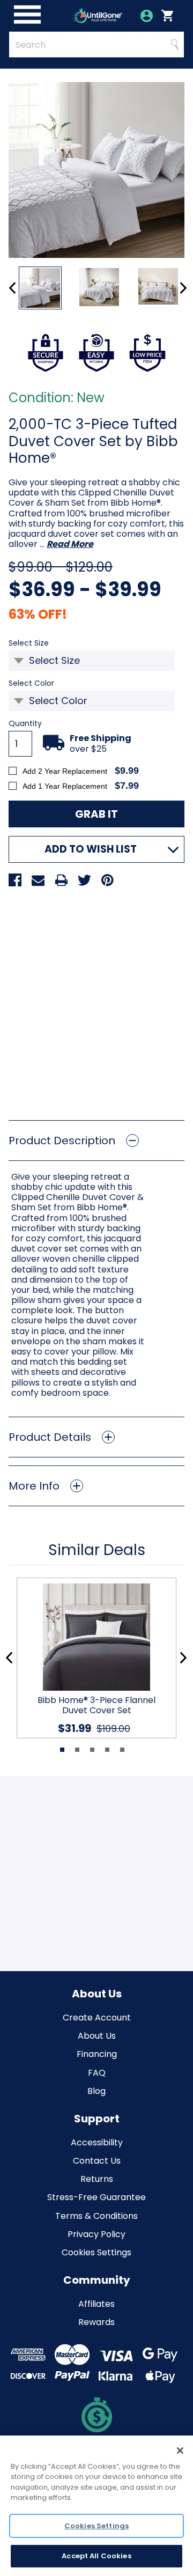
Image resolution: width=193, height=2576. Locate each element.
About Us (97, 2036)
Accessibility (97, 2142)
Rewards (96, 2322)
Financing (97, 2054)
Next (183, 288)
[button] (96, 1141)
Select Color (49, 683)
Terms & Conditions (96, 2216)
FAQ (97, 2073)
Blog (96, 2091)
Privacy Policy (96, 2234)
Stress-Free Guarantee (96, 2197)
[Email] (38, 880)
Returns (97, 2179)
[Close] (180, 2451)
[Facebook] (15, 880)
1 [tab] (62, 1750)
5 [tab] (122, 1750)
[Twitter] (84, 880)
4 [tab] (107, 1750)
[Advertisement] (96, 1000)
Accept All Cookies (96, 2556)
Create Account (97, 2018)
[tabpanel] (92, 1658)
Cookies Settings (96, 2252)
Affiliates (96, 2304)
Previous (13, 288)
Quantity (25, 724)
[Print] (61, 880)
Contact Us (97, 2161)
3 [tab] (92, 1750)
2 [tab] (77, 1750)
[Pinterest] (107, 880)
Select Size (46, 643)
